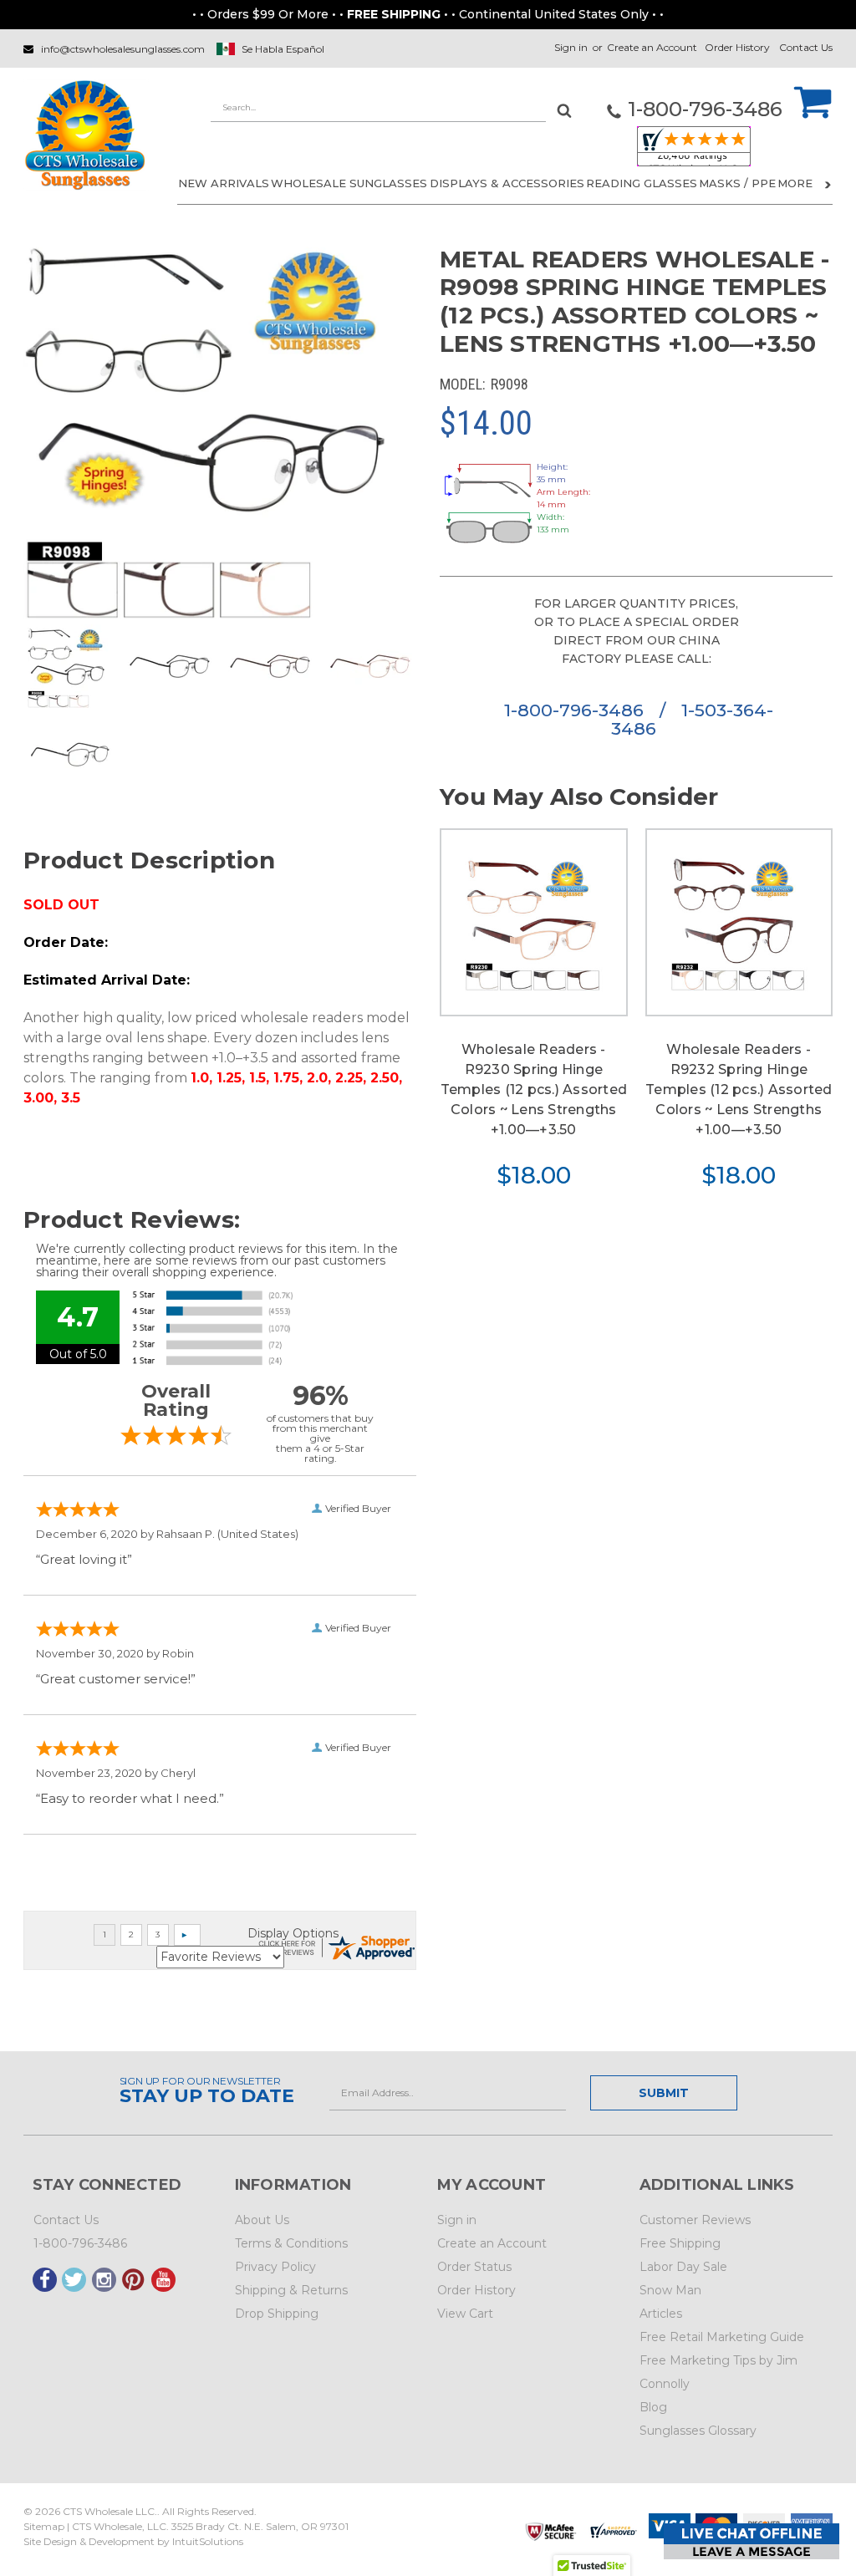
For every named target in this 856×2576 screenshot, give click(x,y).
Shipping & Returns (291, 2290)
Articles (661, 2314)
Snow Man (670, 2290)
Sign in (571, 47)
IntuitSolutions (208, 2541)
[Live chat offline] (752, 2541)
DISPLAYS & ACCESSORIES (507, 183)
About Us (262, 2220)
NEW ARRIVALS (224, 183)
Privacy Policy (275, 2267)
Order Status (474, 2267)
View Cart (465, 2314)
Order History (737, 47)
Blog (653, 2407)
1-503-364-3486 (693, 719)
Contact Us (806, 47)
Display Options (293, 1933)
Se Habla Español (283, 49)
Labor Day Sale (683, 2267)
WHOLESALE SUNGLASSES (349, 183)
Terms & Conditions (291, 2243)
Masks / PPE (737, 183)
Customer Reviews (695, 2220)
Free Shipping (680, 2243)
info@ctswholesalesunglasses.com (123, 49)
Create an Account (652, 47)
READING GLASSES (642, 183)
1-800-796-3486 (576, 710)
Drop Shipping (277, 2314)
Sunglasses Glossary (698, 2431)
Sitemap (44, 2526)
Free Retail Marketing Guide (722, 2337)
